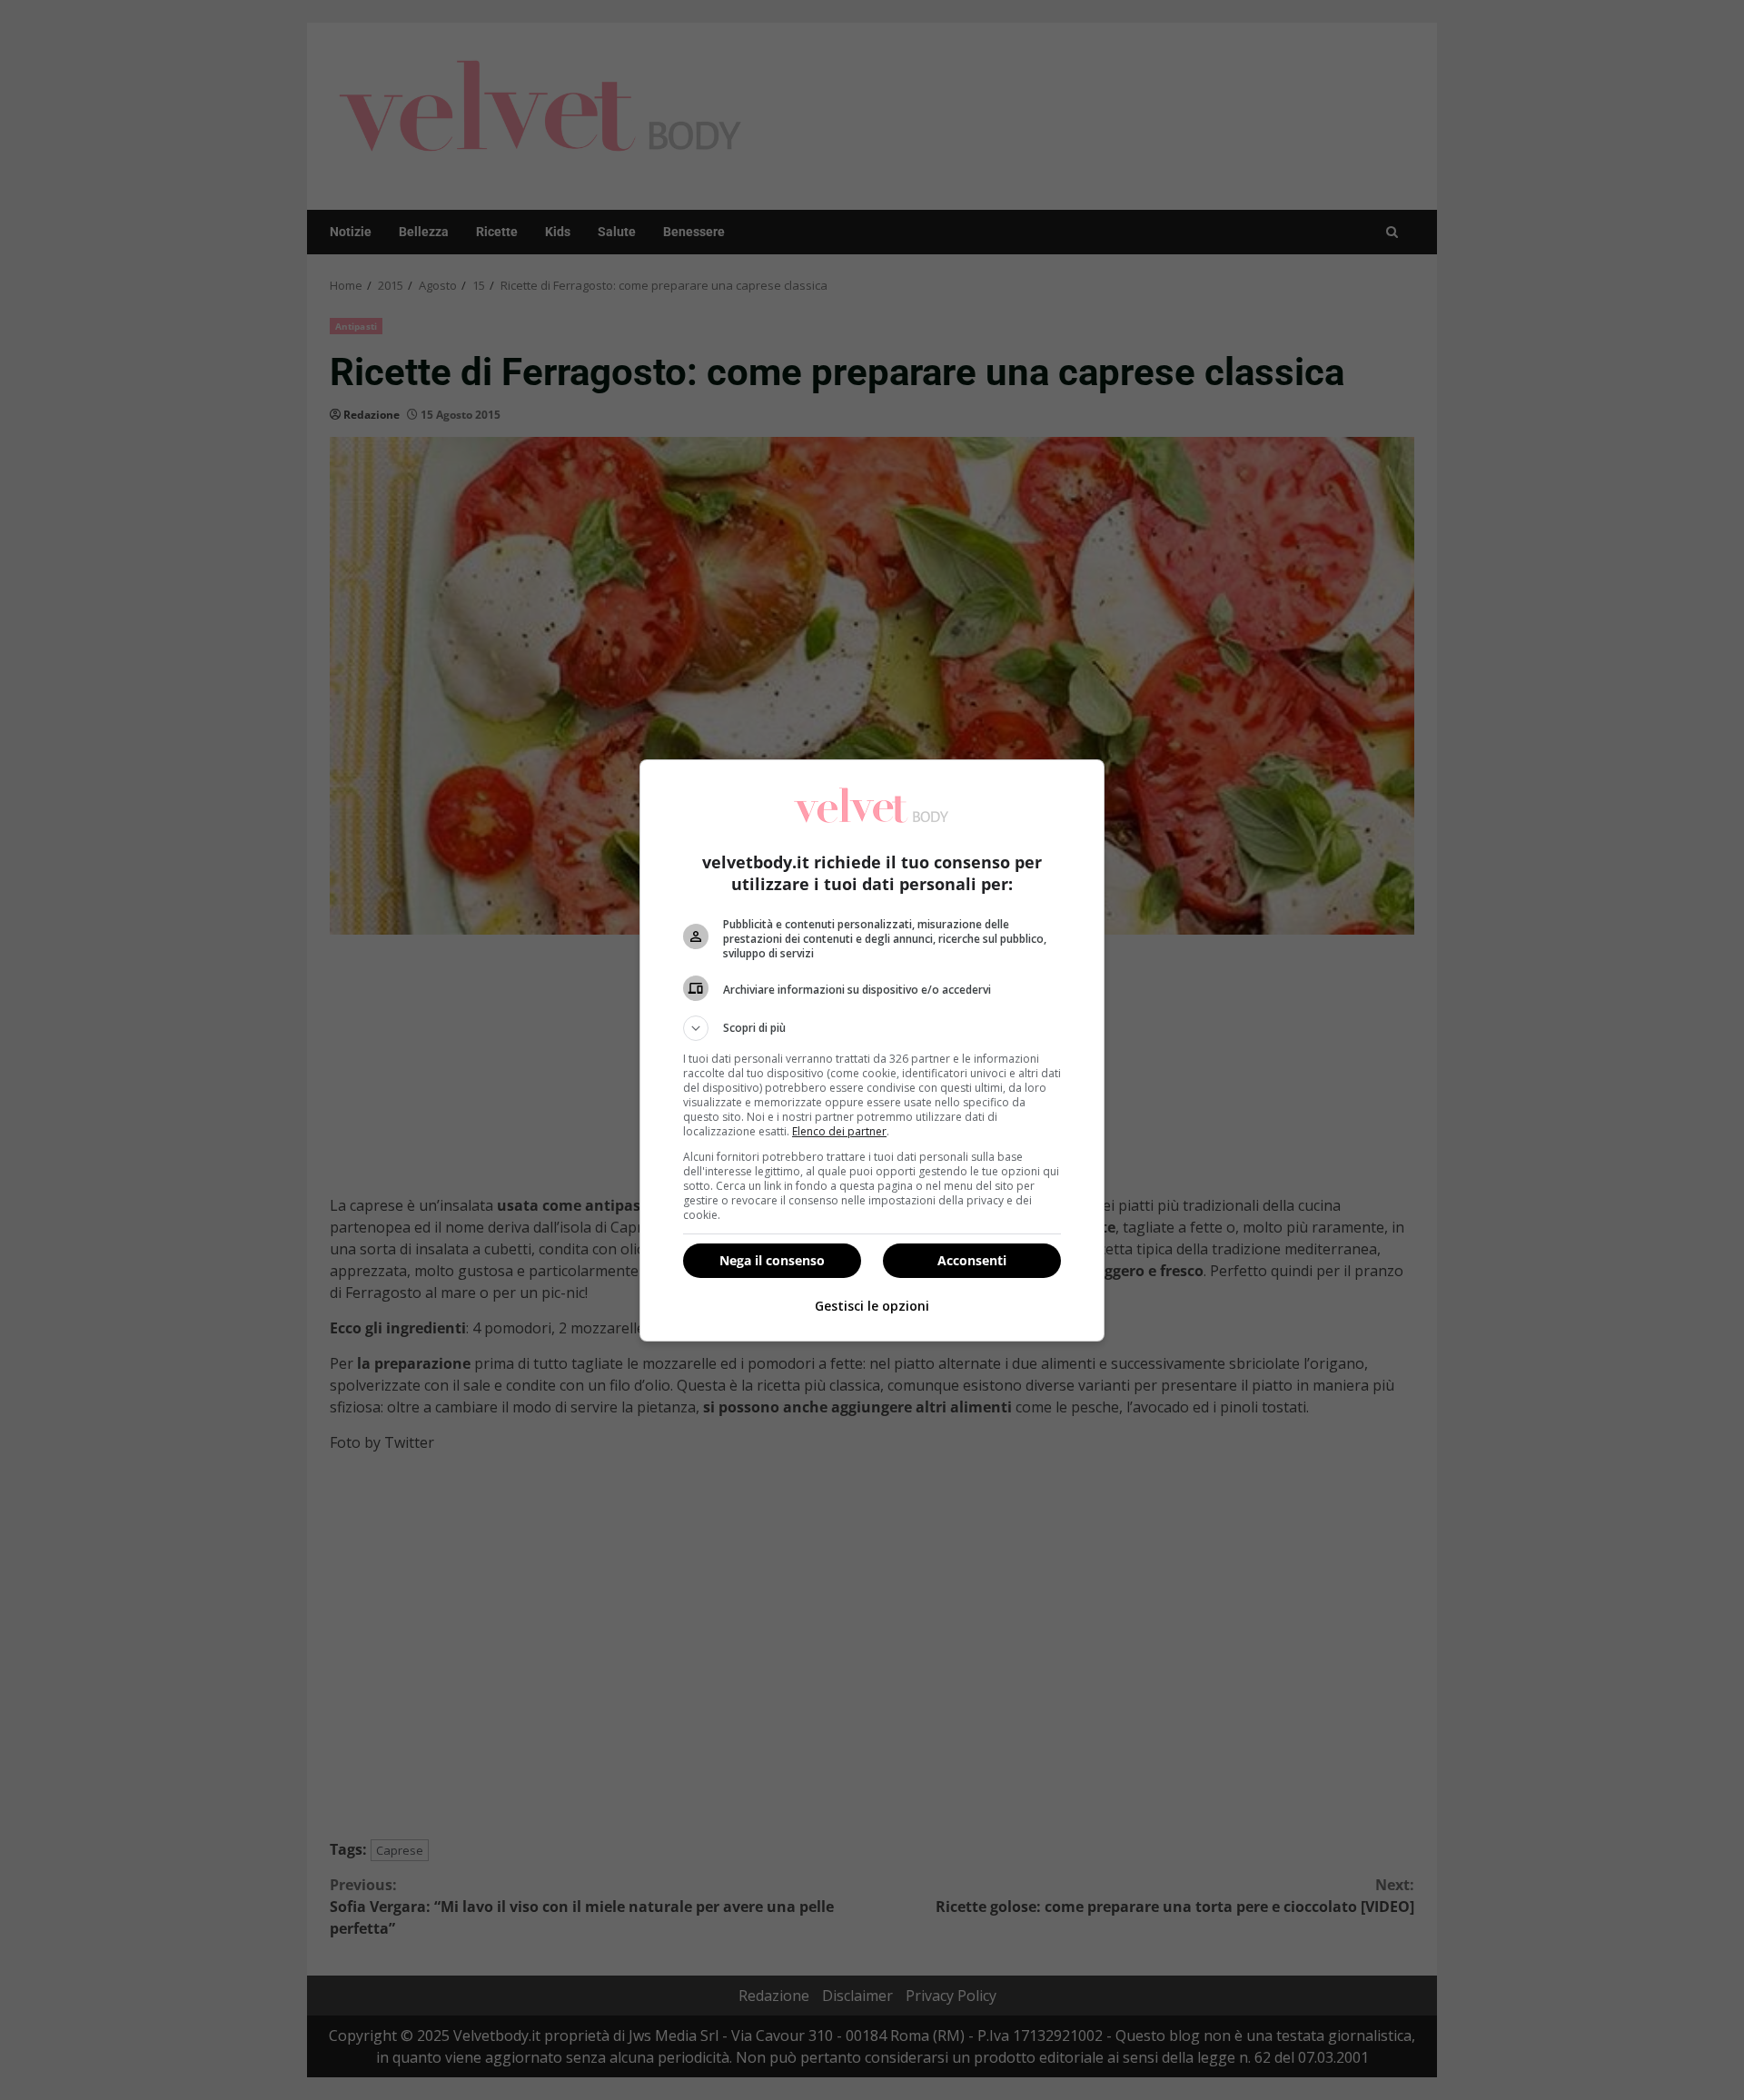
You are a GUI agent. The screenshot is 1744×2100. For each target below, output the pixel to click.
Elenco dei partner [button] (839, 1131)
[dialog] (872, 1050)
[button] (872, 1028)
